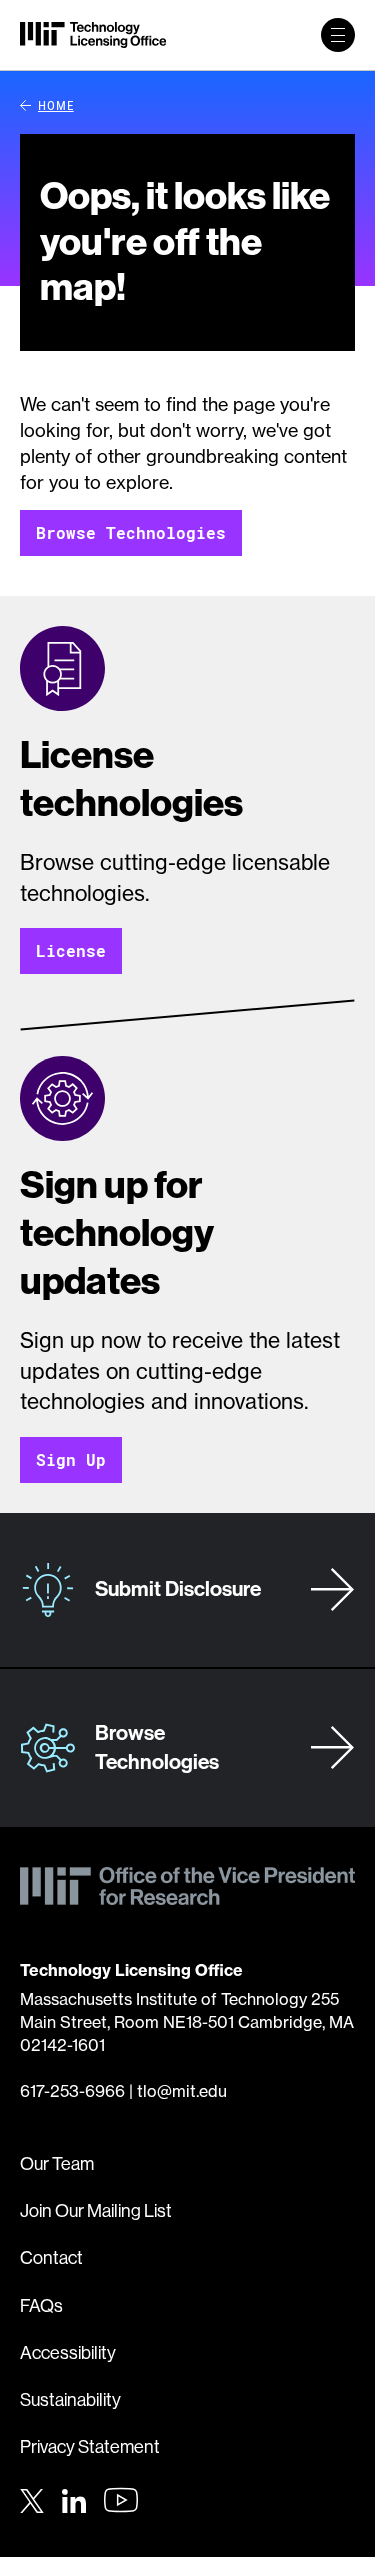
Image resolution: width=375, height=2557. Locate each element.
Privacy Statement (90, 2447)
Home (56, 105)
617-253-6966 (72, 2091)
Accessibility (68, 2353)
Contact (51, 2258)
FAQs (41, 2306)
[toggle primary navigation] (338, 35)
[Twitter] (32, 2498)
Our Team (57, 2164)
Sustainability (70, 2400)
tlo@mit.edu (182, 2091)
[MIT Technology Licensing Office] (93, 35)
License (71, 950)
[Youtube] (121, 2500)
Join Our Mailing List (96, 2211)
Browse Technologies (131, 532)
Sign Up (71, 1459)
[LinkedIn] (74, 2498)
